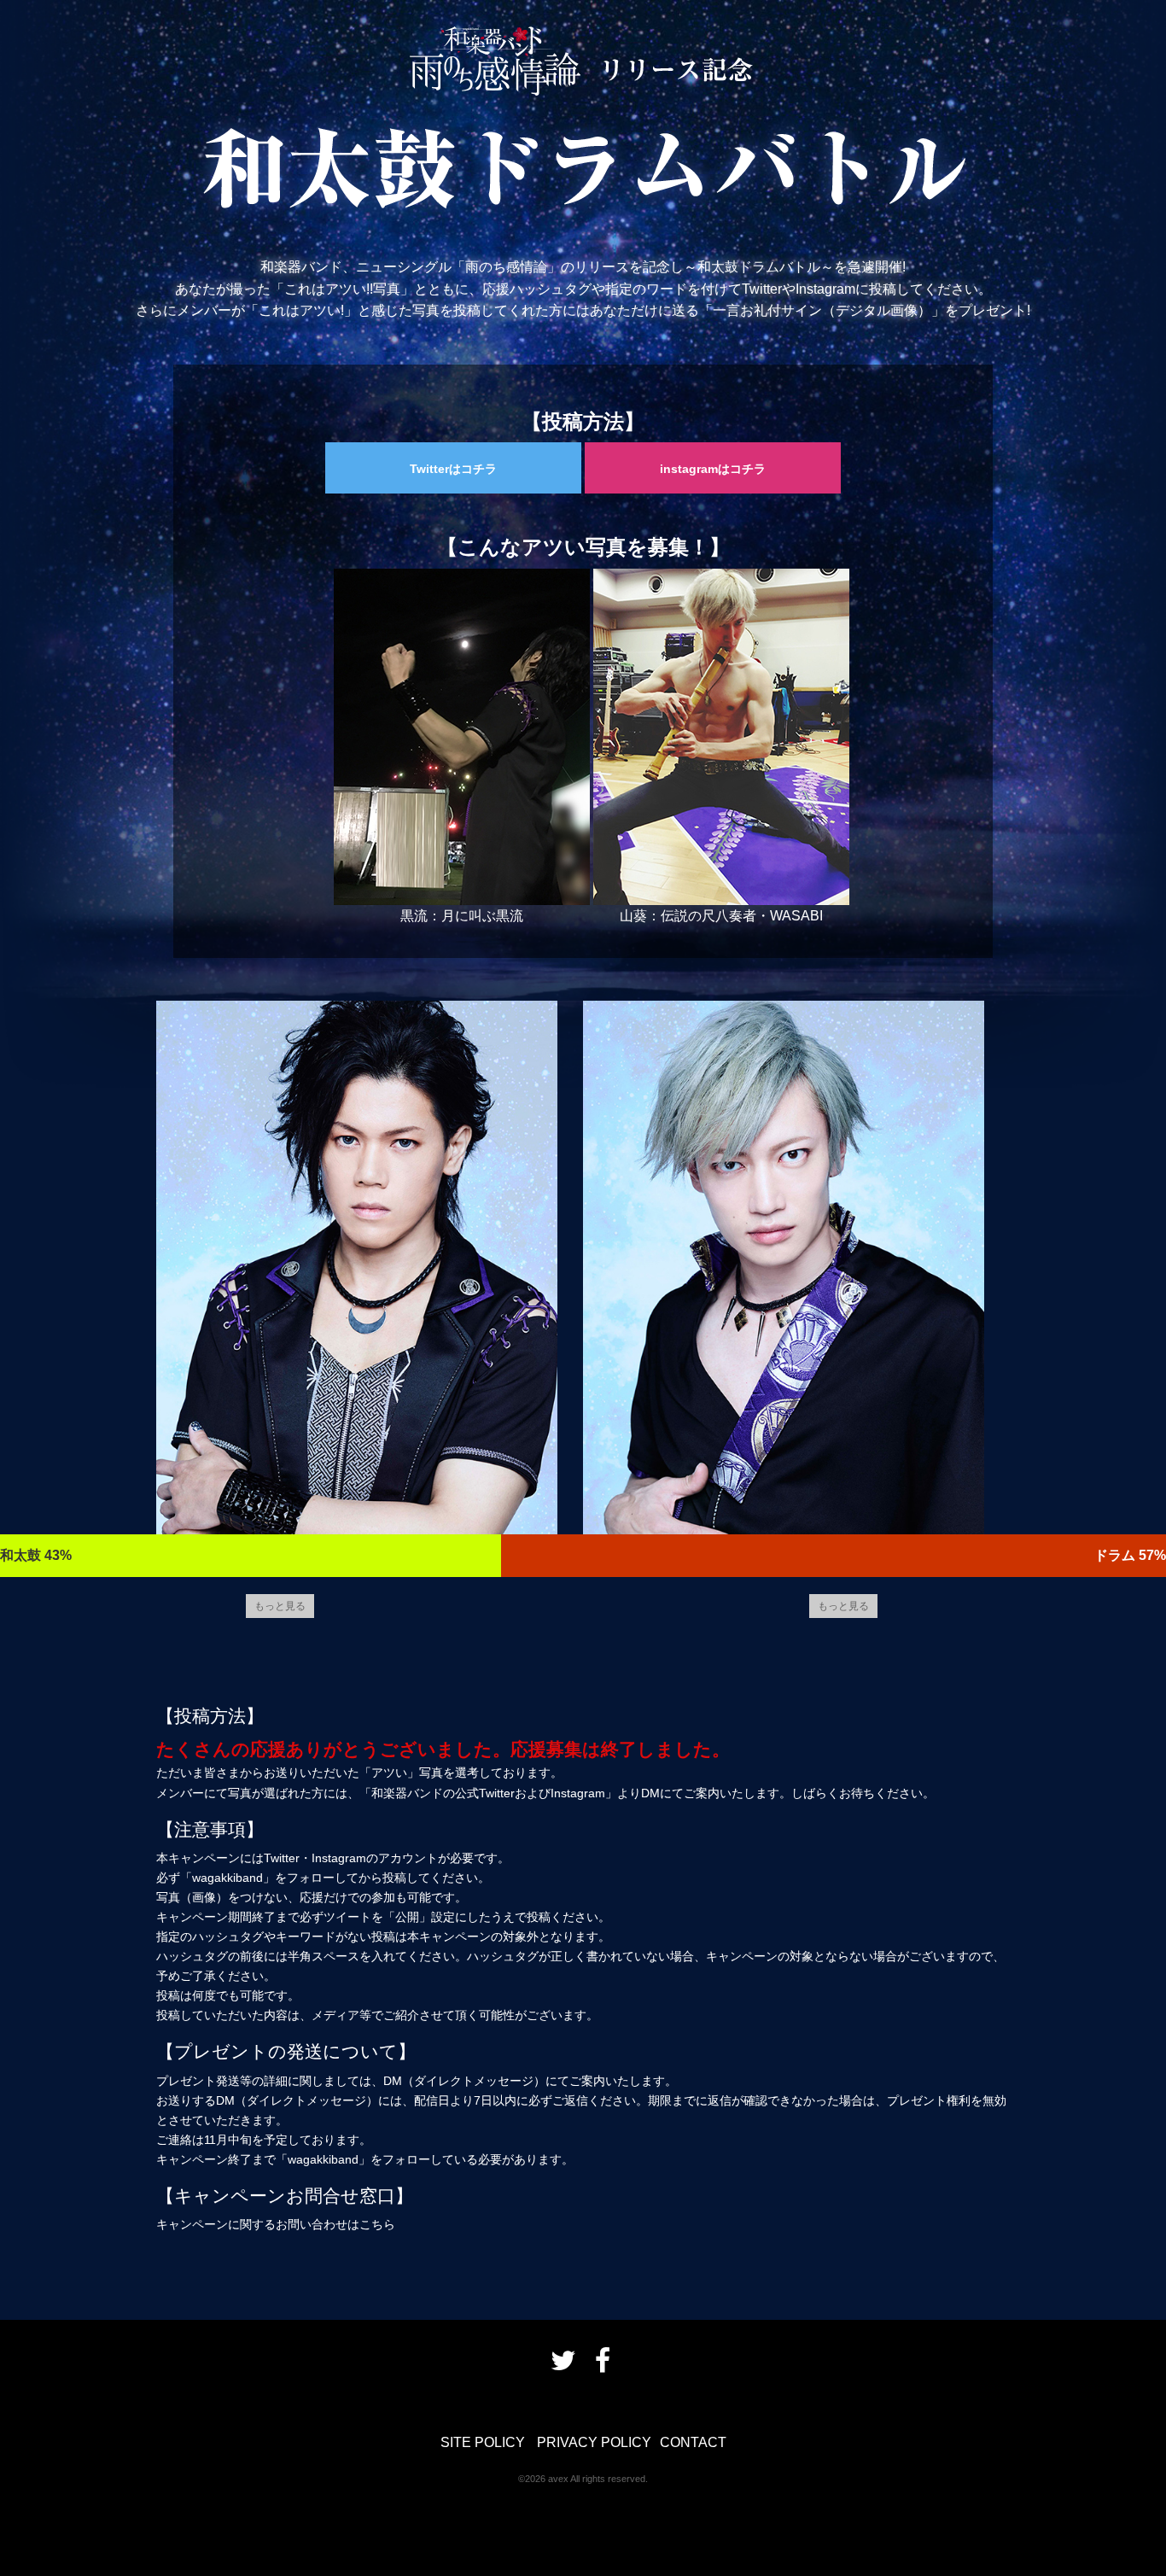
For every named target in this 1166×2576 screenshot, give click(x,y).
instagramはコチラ (713, 469)
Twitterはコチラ (453, 469)
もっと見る (280, 1606)
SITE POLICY (483, 2442)
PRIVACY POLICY (594, 2442)
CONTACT (693, 2442)
